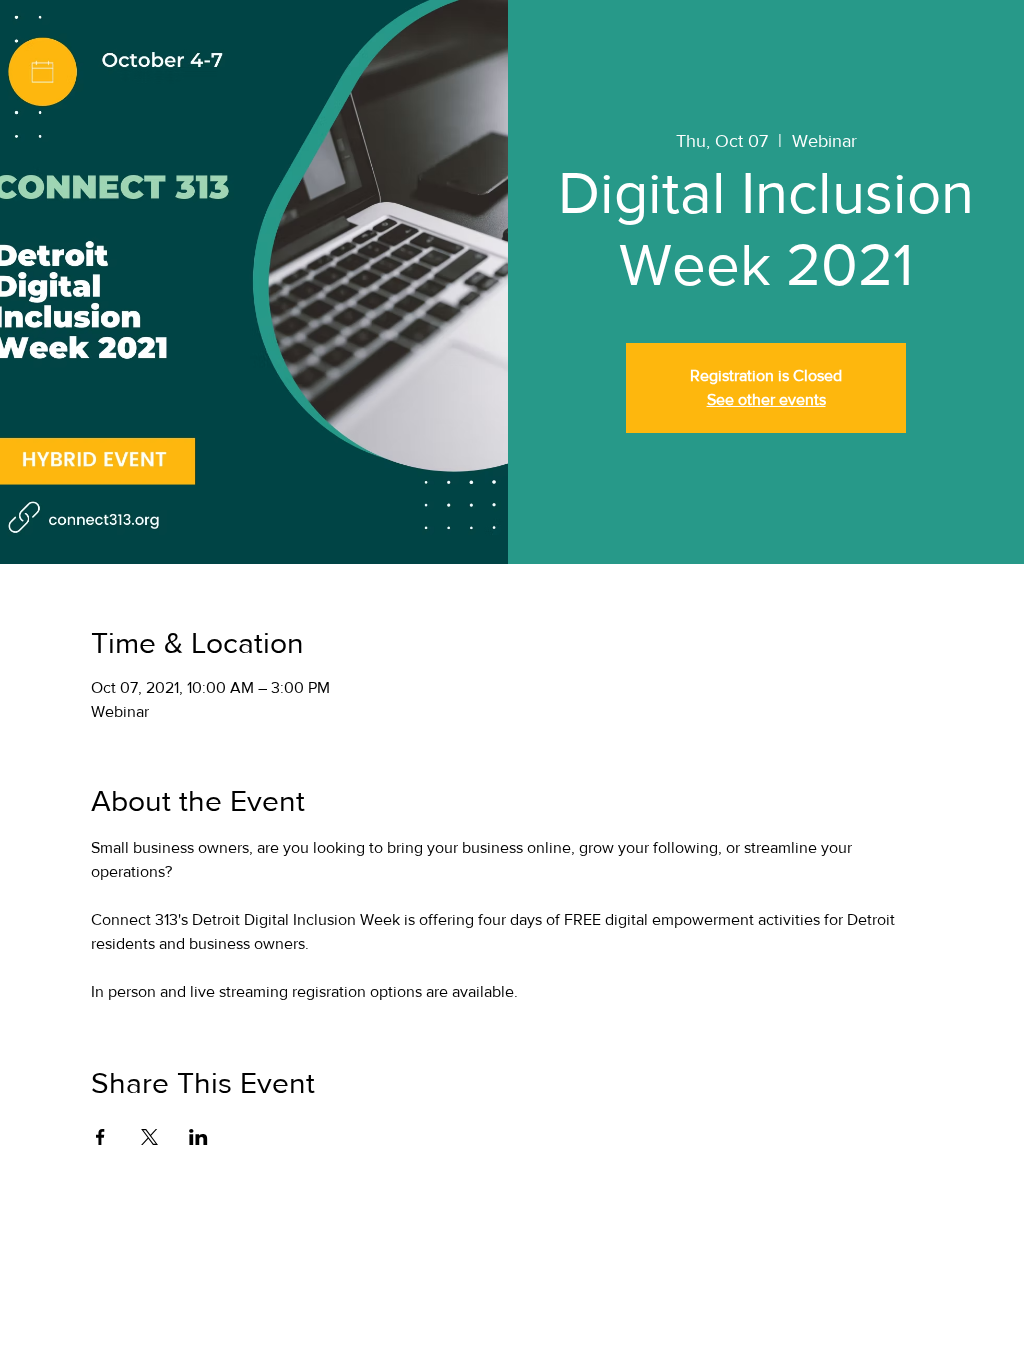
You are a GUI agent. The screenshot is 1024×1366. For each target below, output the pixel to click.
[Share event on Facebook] (100, 1137)
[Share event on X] (149, 1137)
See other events (766, 399)
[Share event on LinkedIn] (198, 1137)
